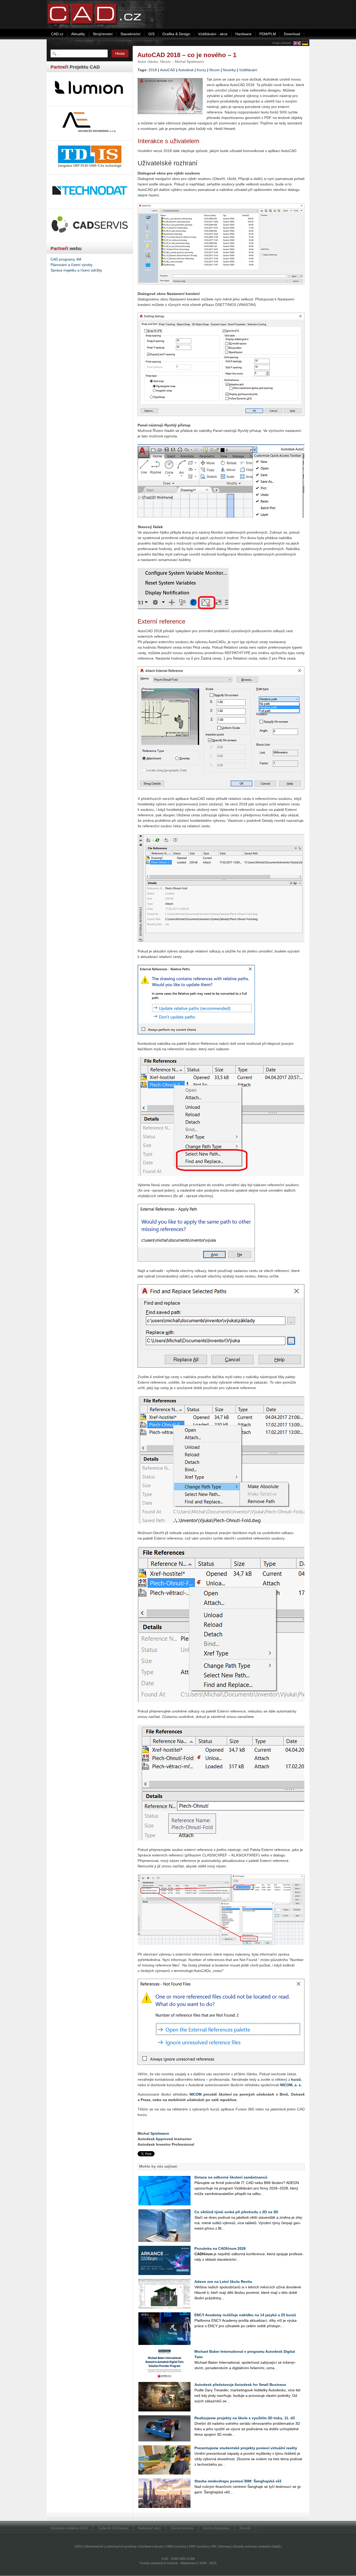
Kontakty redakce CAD (69, 2528)
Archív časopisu (216, 2528)
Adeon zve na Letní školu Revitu (223, 2282)
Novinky (229, 70)
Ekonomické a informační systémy (111, 2547)
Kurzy (201, 70)
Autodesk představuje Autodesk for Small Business (240, 2385)
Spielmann (160, 2133)
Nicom (214, 70)
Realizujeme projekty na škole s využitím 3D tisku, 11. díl (245, 2418)
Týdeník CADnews (113, 2528)
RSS (79, 2547)
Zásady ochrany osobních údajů (257, 2547)
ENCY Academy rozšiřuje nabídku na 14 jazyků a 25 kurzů (245, 2315)
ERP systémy (199, 2547)
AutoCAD (168, 70)
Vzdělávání (248, 70)
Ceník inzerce (182, 2528)
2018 (153, 70)
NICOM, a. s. (291, 2085)
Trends (245, 2528)
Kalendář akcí (149, 2528)
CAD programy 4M (66, 259)
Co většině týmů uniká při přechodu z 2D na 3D (236, 2212)
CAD (165, 2559)
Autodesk (186, 70)
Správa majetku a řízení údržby (76, 270)
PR (214, 2547)
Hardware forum (151, 2547)
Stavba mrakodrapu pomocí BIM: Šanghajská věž (238, 2481)
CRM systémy (176, 2547)
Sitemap (225, 2547)
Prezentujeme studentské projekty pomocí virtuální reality (246, 2448)
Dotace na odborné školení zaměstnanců (231, 2177)
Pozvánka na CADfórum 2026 (220, 2248)
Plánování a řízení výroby (72, 265)
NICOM (196, 2094)
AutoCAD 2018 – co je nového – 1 (187, 55)
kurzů (296, 2079)
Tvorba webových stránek (159, 2563)
